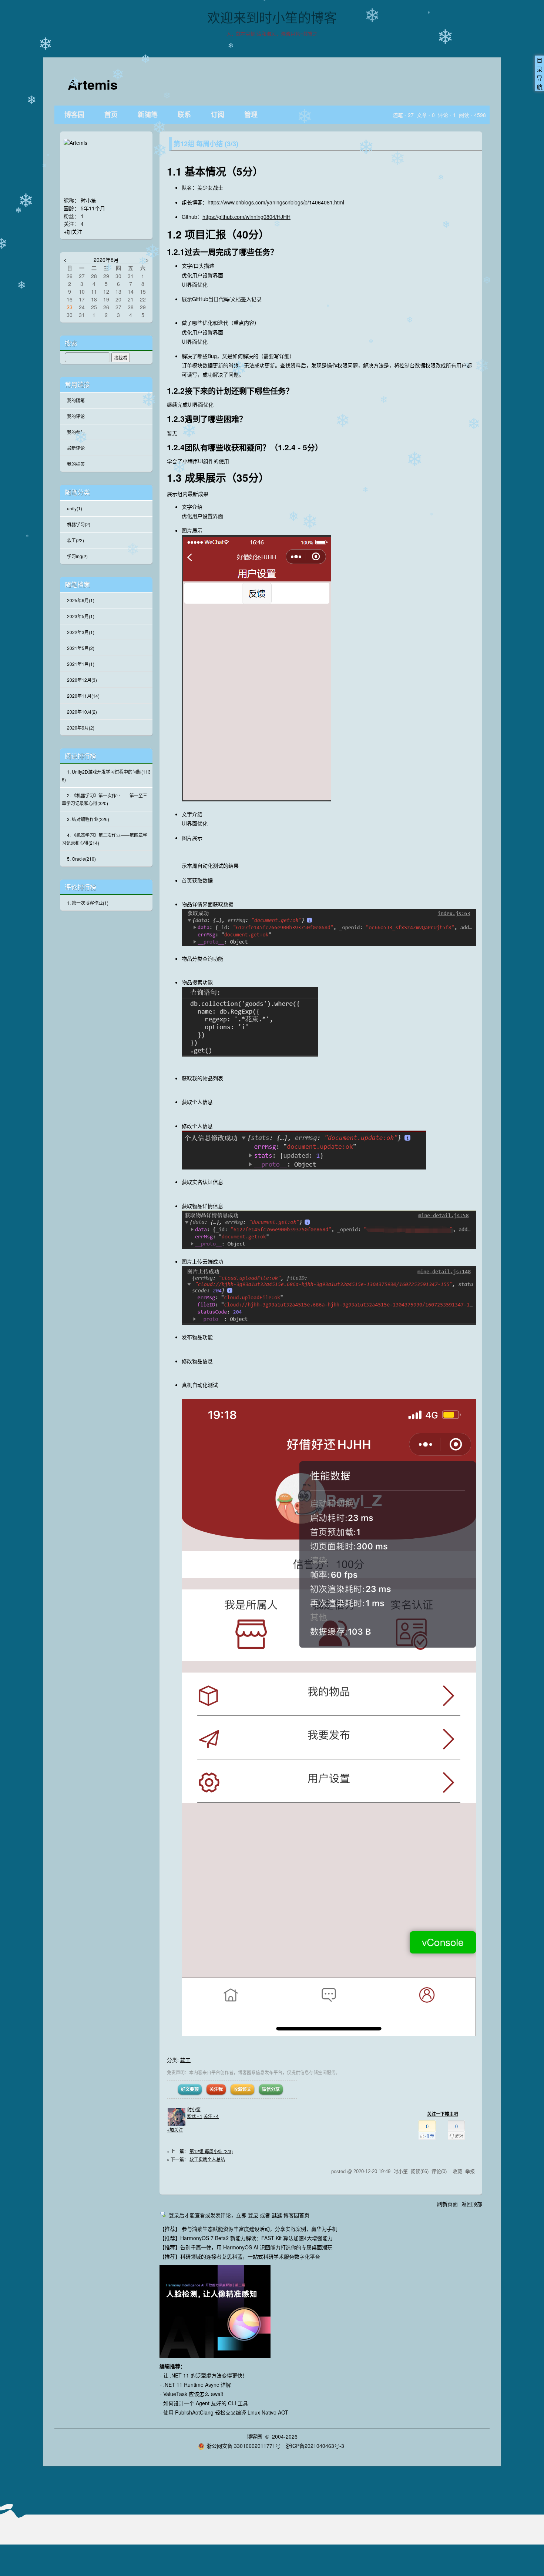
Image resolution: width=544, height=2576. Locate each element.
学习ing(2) (77, 556)
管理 (251, 115)
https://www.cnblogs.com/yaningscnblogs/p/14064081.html (276, 202)
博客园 (74, 115)
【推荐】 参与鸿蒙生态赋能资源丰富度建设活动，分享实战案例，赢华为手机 (248, 2229)
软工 (185, 2060)
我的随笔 (76, 400)
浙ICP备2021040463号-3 (315, 2446)
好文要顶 (190, 2089)
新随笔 (148, 115)
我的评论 (76, 416)
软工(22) (75, 540)
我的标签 (76, 464)
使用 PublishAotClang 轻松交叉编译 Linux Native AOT (226, 2412)
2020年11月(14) (83, 696)
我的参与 (76, 432)
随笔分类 (77, 492)
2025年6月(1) (81, 600)
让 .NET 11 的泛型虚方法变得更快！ (205, 2375)
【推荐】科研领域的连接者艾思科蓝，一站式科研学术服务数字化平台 (240, 2256)
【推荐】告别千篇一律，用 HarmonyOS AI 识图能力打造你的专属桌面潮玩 (246, 2247)
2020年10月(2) (82, 712)
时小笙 (194, 2109)
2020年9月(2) (81, 728)
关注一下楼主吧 (443, 2114)
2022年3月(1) (81, 632)
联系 (184, 115)
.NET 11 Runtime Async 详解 (197, 2385)
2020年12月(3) (82, 680)
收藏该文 (242, 2089)
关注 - (211, 2116)
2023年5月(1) (81, 616)
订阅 (218, 115)
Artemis (93, 84)
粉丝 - (195, 2116)
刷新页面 (447, 2204)
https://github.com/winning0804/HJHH (246, 217)
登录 (253, 2215)
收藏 (457, 2171)
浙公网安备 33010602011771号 (244, 2446)
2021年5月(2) (81, 648)
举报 (470, 2171)
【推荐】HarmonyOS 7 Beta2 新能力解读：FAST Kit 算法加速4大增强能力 (246, 2238)
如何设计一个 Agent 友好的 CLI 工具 (206, 2403)
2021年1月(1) (81, 664)
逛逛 (277, 2215)
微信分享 (271, 2089)
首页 (111, 115)
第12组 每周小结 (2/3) (211, 2151)
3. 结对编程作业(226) (88, 819)
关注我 (216, 2089)
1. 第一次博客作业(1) (88, 903)
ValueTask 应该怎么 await (193, 2394)
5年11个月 (93, 208)
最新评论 (76, 448)
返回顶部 (472, 2204)
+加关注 (175, 2130)
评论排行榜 (80, 887)
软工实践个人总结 (207, 2159)
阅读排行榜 (80, 756)
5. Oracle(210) (81, 859)
